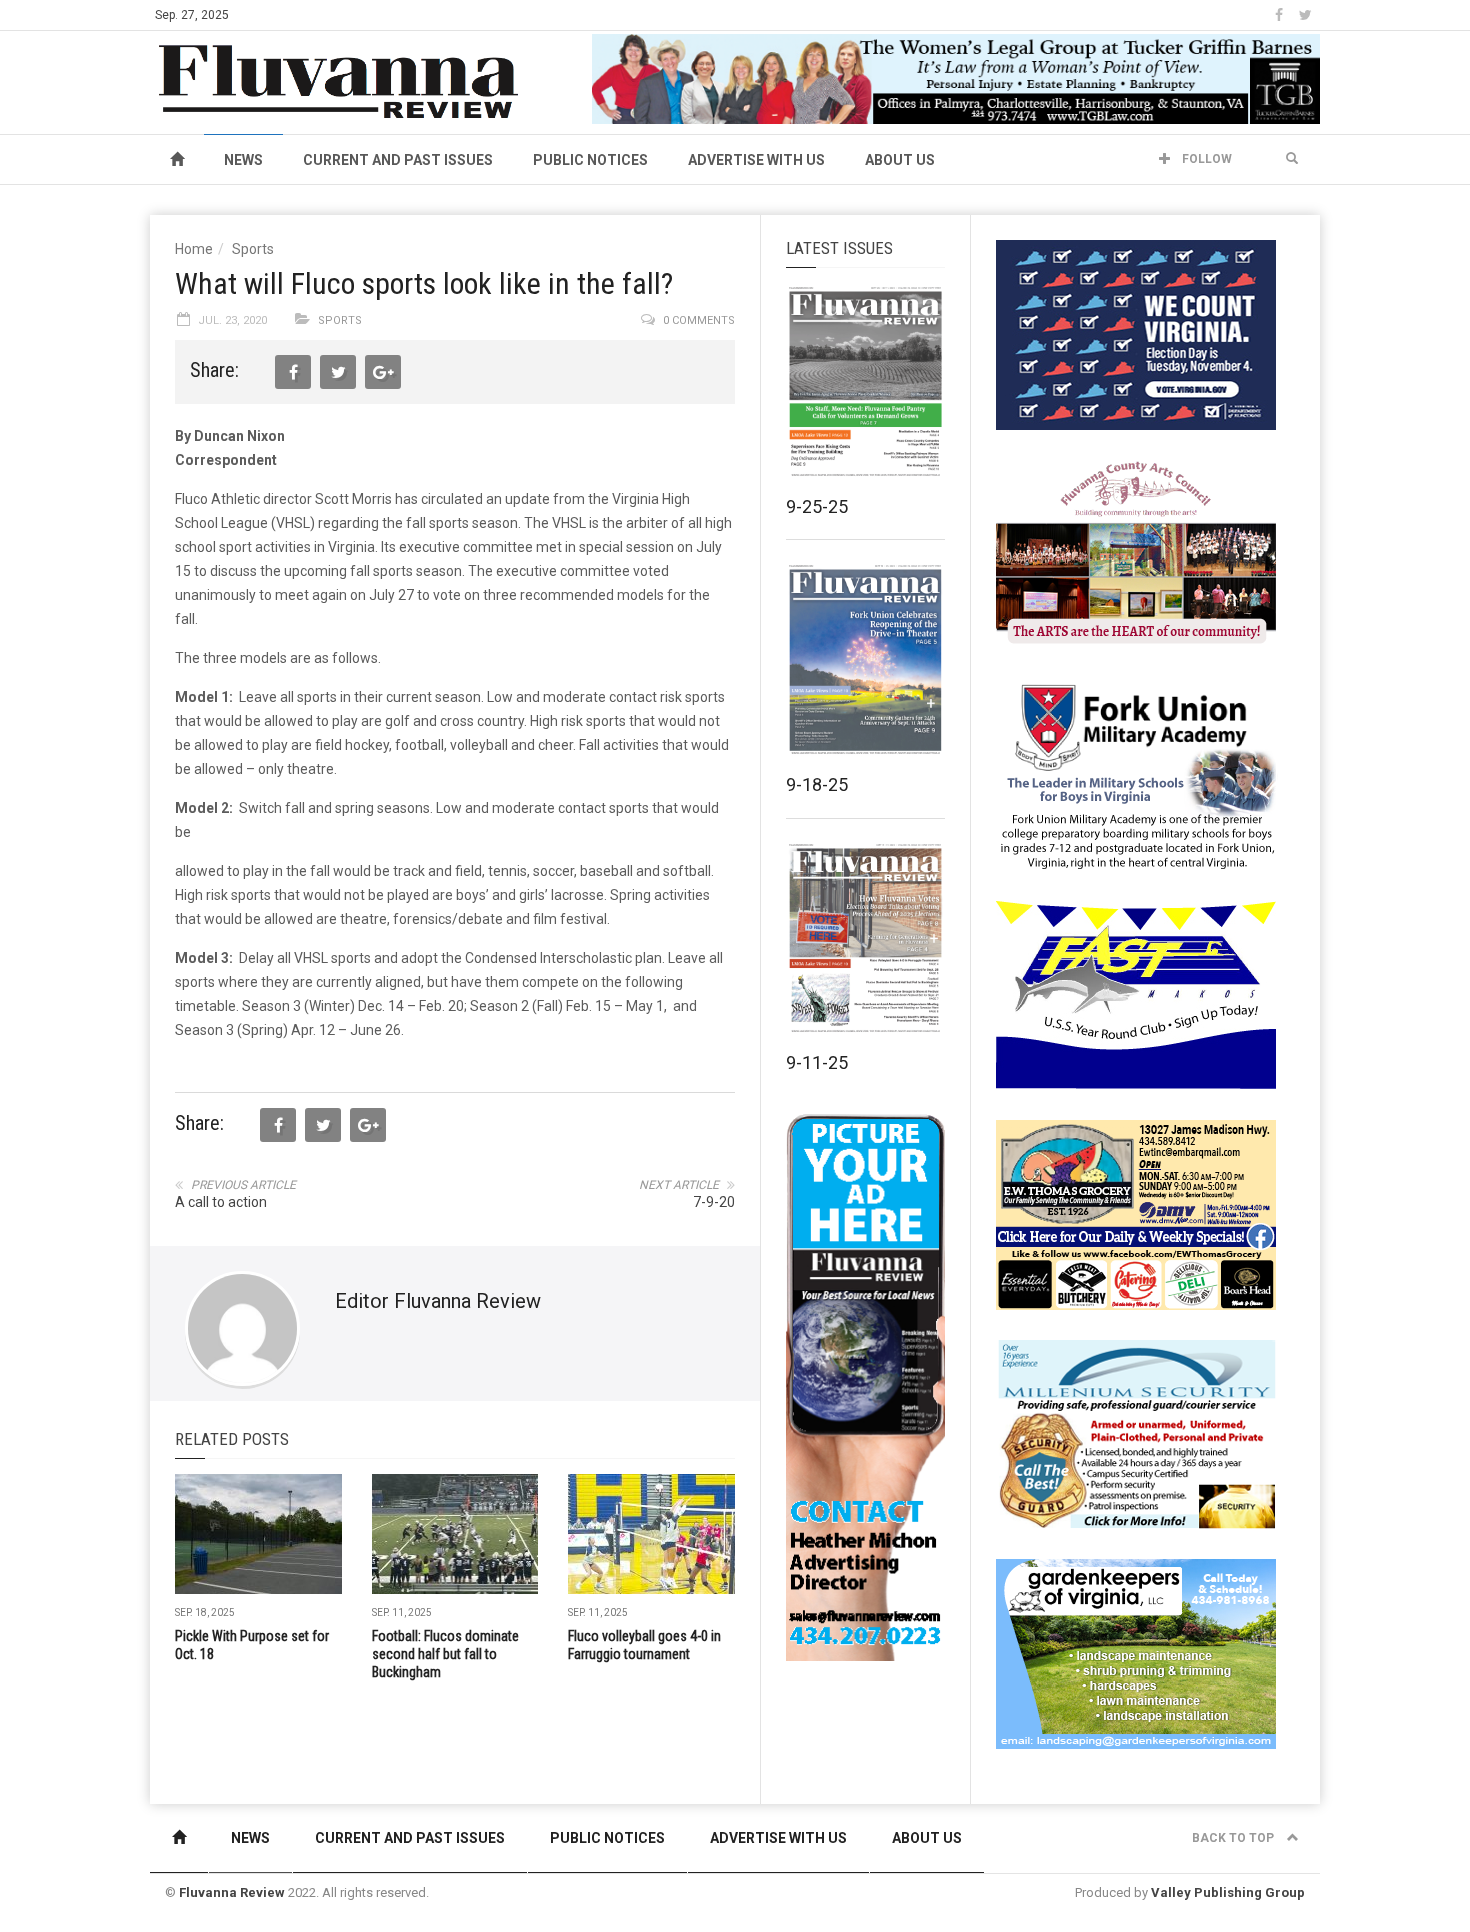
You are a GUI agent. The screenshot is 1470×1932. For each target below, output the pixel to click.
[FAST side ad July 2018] (1136, 994)
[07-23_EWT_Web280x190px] (1136, 1214)
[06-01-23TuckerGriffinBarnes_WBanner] (956, 78)
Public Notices (590, 160)
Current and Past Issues (398, 160)
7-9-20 (714, 1202)
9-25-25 (817, 506)
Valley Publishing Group (1228, 1892)
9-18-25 (817, 784)
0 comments (699, 320)
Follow (1205, 159)
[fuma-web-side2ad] (1137, 774)
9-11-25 (817, 1062)
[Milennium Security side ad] (1136, 1433)
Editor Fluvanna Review (438, 1301)
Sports (253, 249)
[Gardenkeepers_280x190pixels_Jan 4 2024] (1136, 1653)
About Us (900, 160)
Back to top (1234, 1838)
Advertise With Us (756, 160)
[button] (1292, 159)
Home (194, 249)
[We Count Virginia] (1136, 334)
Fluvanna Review (232, 1892)
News (243, 160)
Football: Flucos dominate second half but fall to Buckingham (445, 1654)
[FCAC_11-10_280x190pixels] (1136, 554)
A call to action (221, 1202)
